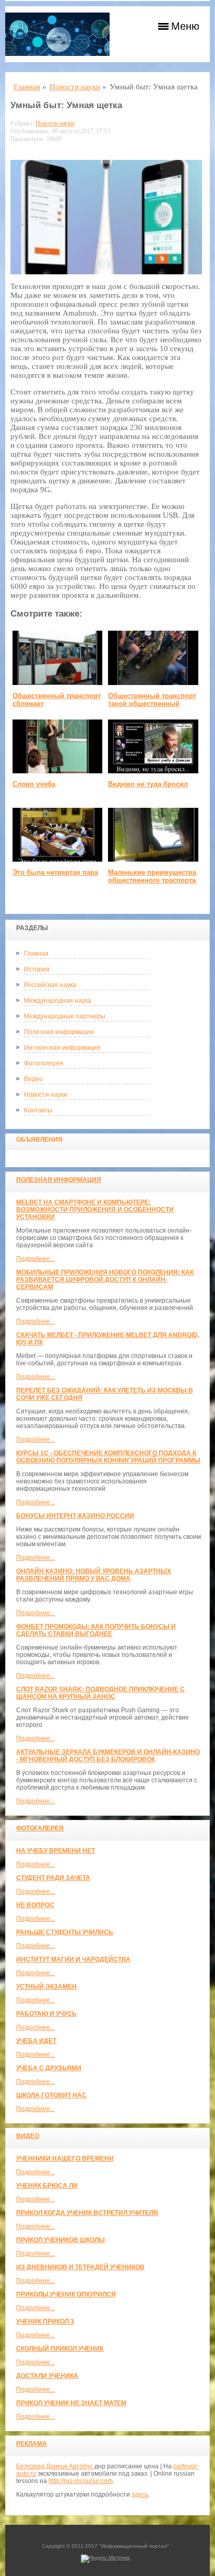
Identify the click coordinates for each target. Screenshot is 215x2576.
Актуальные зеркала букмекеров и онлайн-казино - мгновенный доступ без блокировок (108, 1756)
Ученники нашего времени (65, 2159)
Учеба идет (36, 2041)
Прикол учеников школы (61, 2240)
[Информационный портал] (57, 34)
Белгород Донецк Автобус (55, 2466)
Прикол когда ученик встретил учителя (87, 2213)
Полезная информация (59, 1032)
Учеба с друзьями (49, 2068)
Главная (36, 954)
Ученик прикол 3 (45, 2322)
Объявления (39, 1140)
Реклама (32, 2444)
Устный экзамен (46, 1987)
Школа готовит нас (51, 2095)
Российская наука (50, 985)
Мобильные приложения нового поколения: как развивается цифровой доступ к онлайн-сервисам (105, 1280)
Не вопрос (35, 1905)
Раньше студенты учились (65, 1932)
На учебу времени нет (56, 1851)
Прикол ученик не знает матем (71, 2403)
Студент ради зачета (53, 1878)
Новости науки (46, 1095)
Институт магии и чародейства (73, 1959)
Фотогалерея (44, 1063)
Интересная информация (62, 1048)
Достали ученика (47, 2376)
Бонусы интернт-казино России (75, 1516)
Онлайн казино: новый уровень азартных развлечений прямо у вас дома (94, 1575)
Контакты (38, 1110)
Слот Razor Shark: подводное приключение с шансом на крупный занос (100, 1693)
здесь (140, 2494)
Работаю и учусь (46, 2014)
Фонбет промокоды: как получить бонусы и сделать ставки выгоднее (96, 1630)
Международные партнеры (65, 1016)
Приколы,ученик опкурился (66, 2294)
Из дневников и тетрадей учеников (80, 2267)
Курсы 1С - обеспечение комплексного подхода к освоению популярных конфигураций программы (108, 1457)
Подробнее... (35, 1259)
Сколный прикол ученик (60, 2349)
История (37, 969)
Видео (33, 1079)
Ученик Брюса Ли (47, 2186)
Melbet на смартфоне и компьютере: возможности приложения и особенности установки (95, 1210)
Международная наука (58, 1001)
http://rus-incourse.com (81, 2481)
